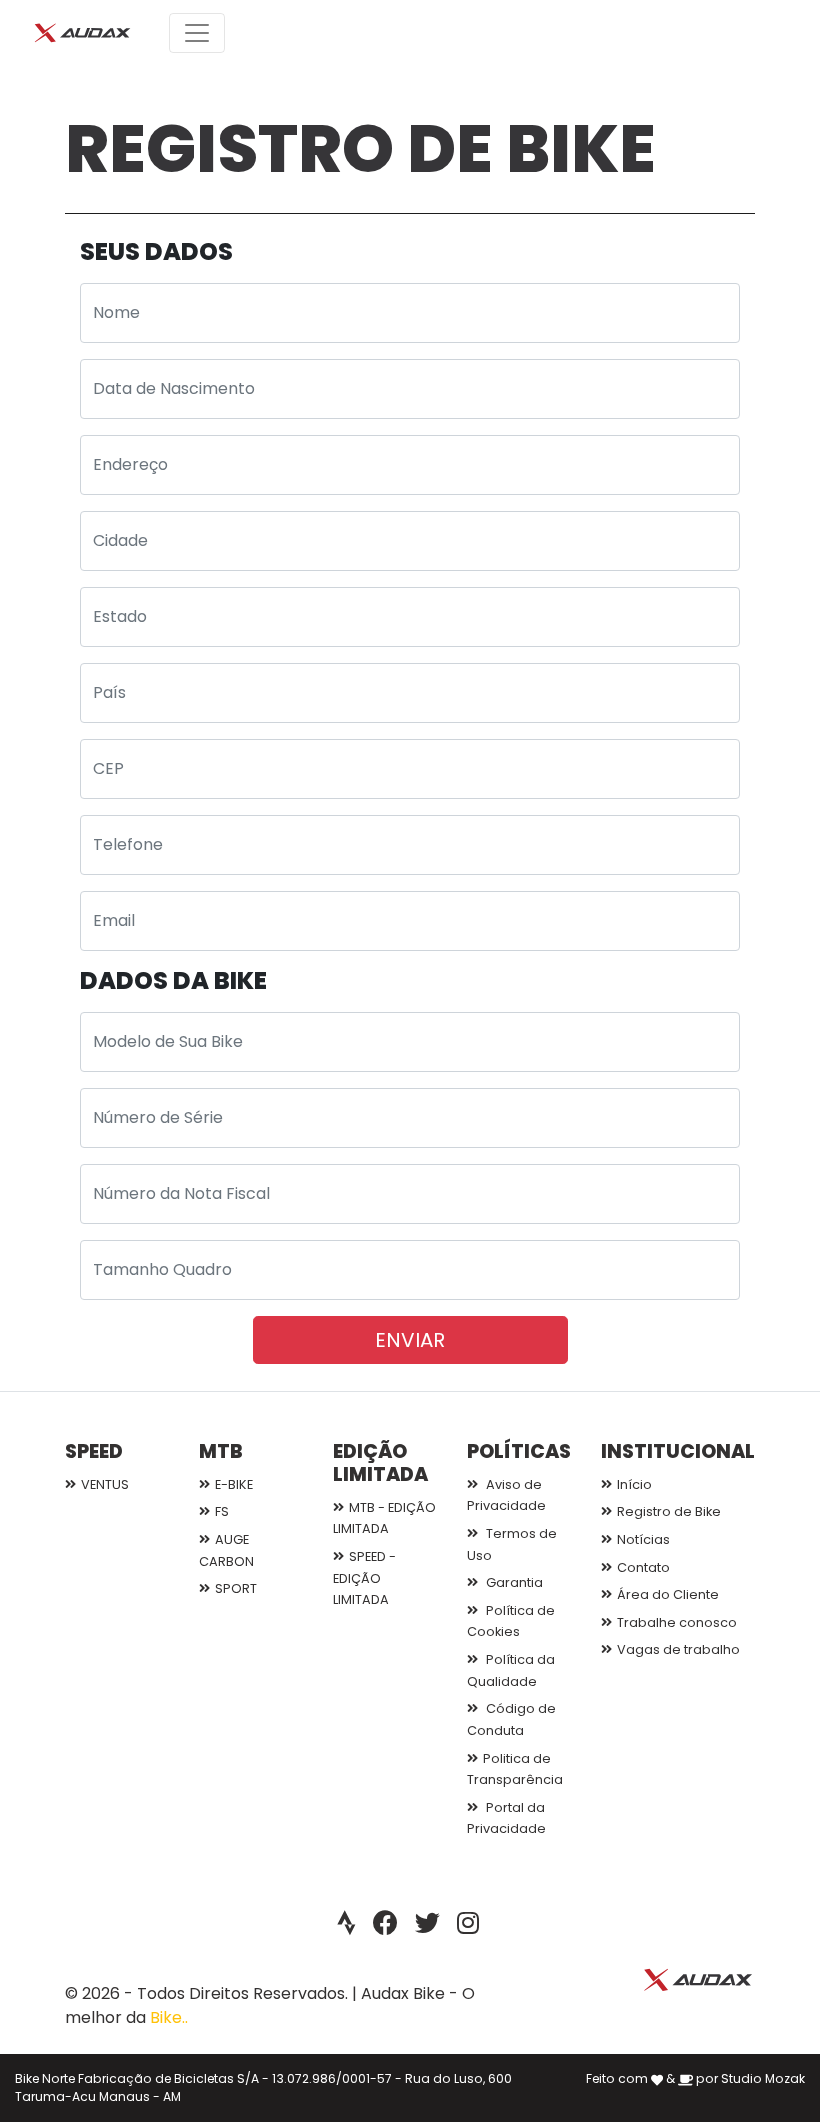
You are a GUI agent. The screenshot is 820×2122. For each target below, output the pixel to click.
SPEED (94, 1451)
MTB (221, 1451)
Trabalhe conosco (677, 1622)
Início (634, 1484)
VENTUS (105, 1484)
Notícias (643, 1539)
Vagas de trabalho (678, 1649)
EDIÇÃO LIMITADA (380, 1463)
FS (222, 1511)
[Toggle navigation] (197, 33)
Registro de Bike (669, 1511)
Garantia (513, 1582)
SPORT (236, 1588)
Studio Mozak (763, 2078)
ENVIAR (410, 1340)
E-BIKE (234, 1484)
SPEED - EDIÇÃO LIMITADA (364, 1578)
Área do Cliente (668, 1594)
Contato (643, 1567)
